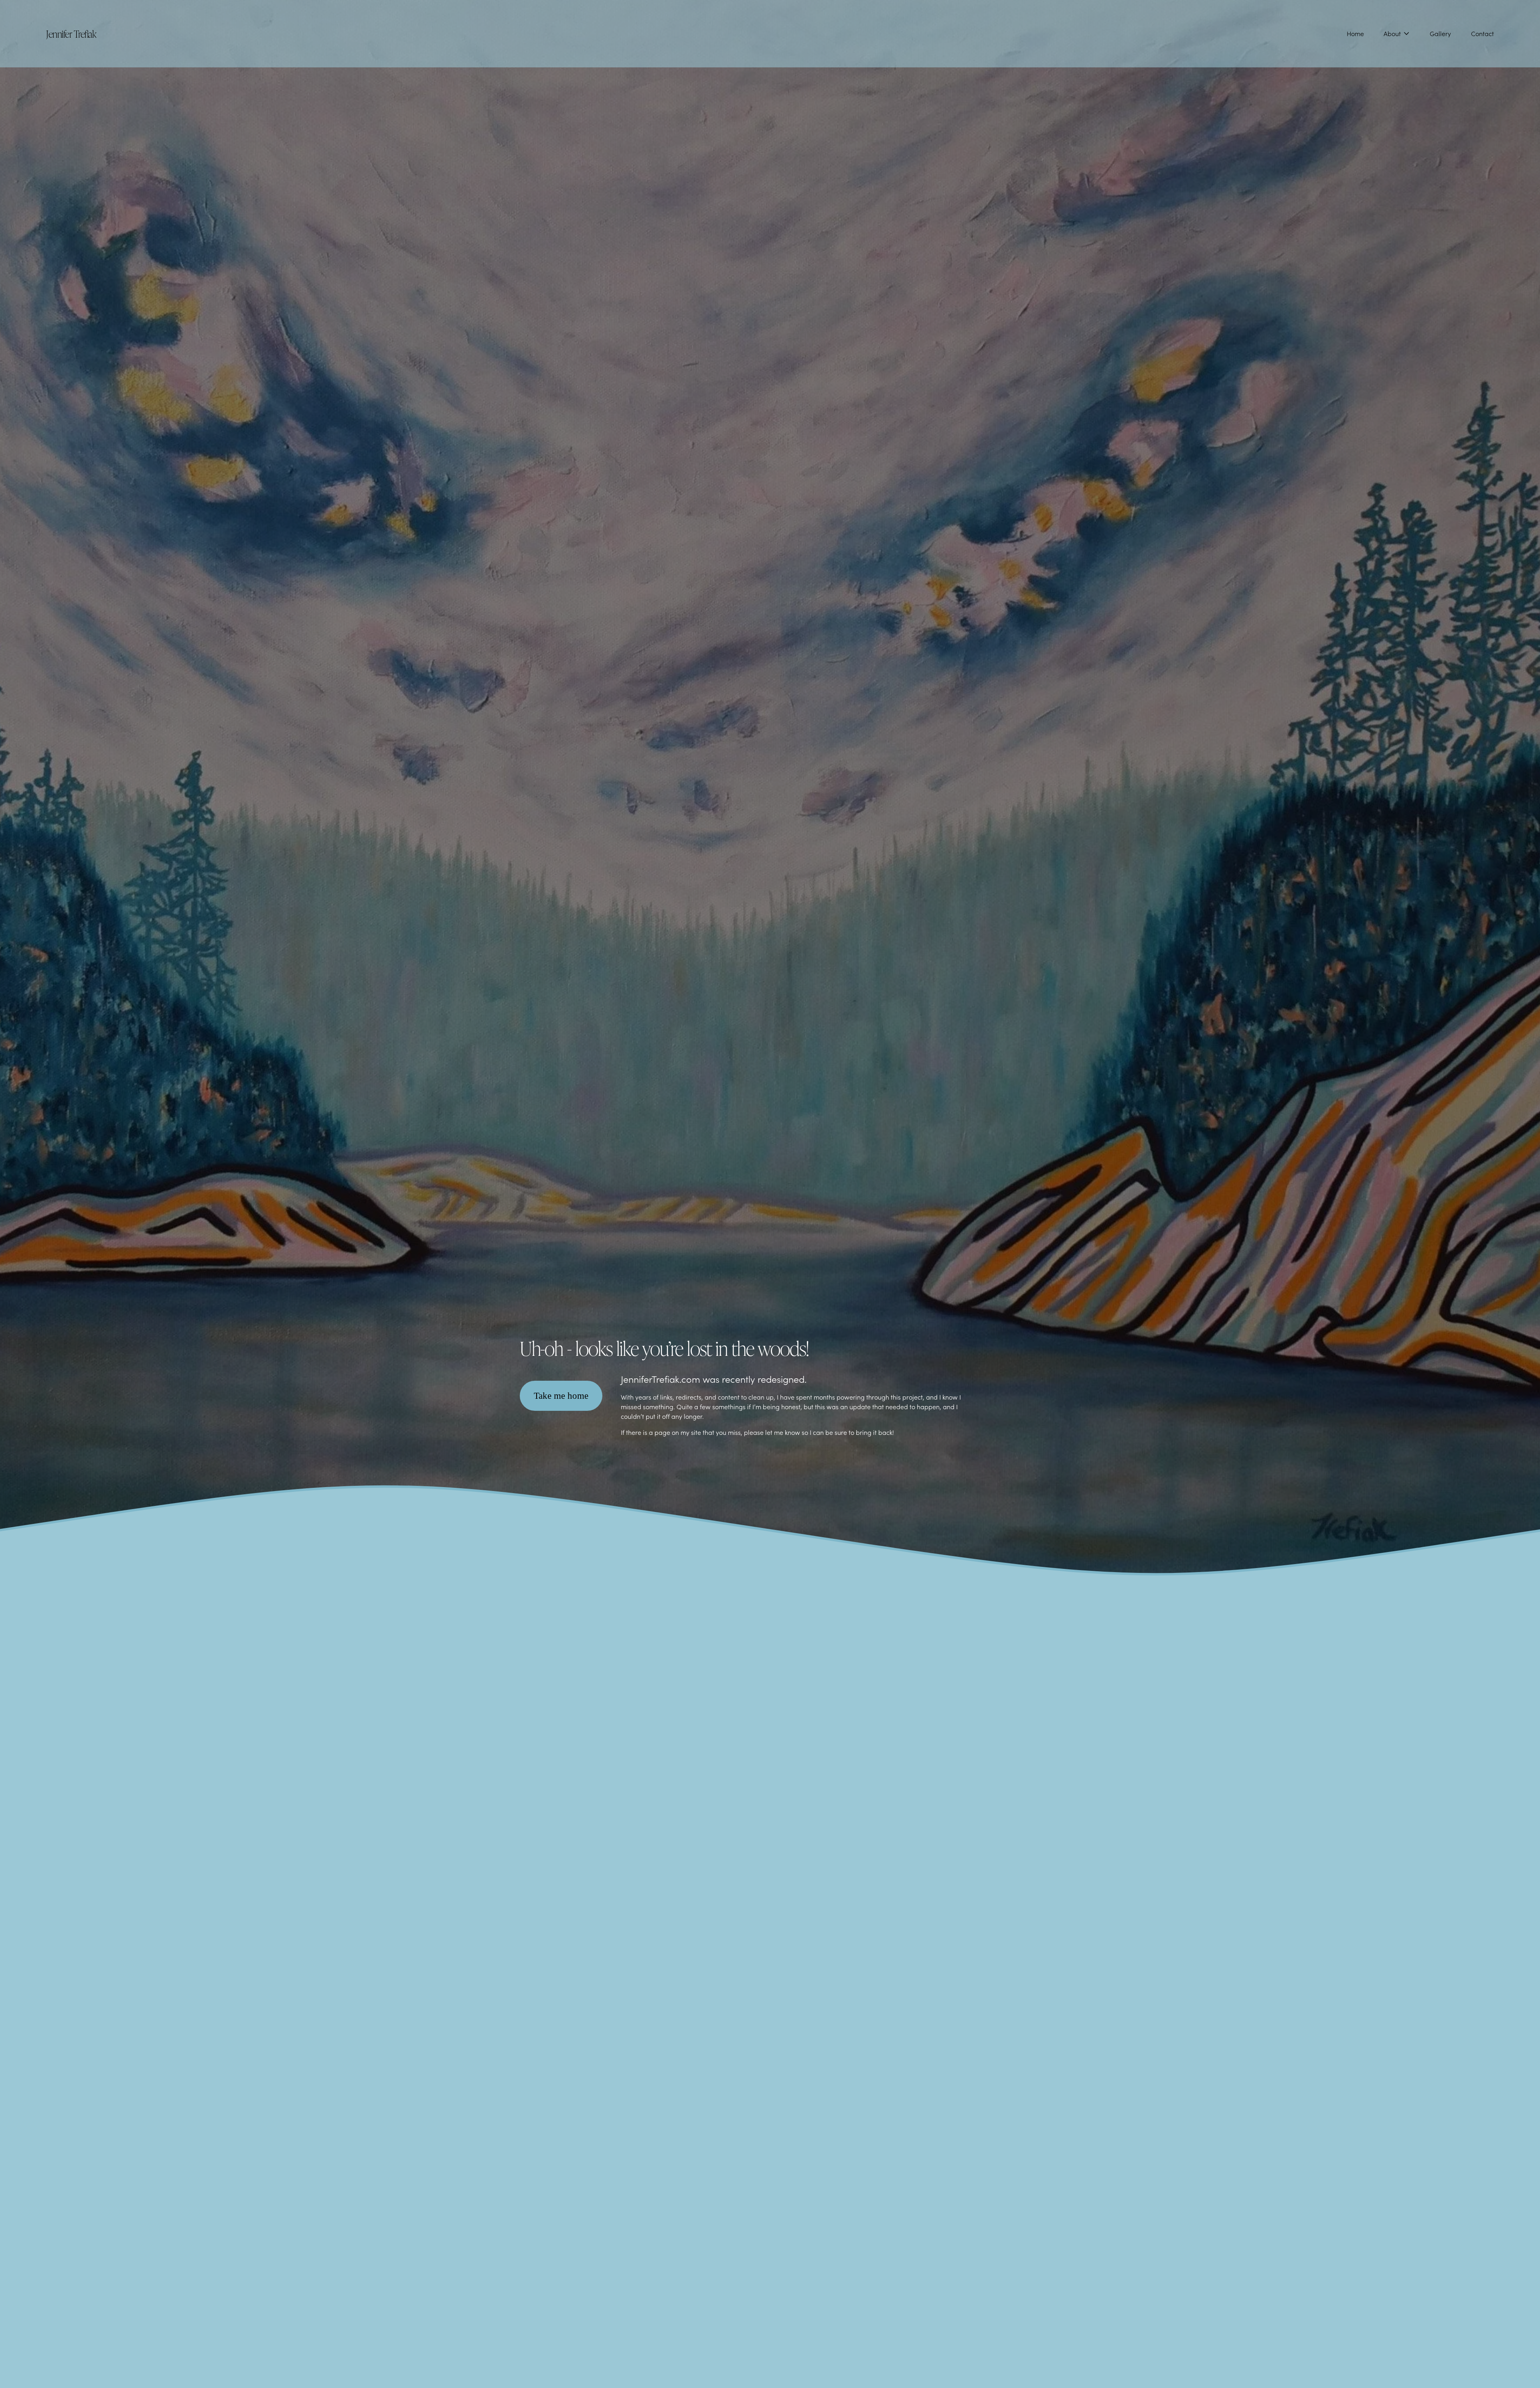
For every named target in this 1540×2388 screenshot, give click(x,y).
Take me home (561, 1396)
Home (1355, 33)
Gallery (1440, 33)
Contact (1482, 33)
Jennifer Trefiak (71, 33)
